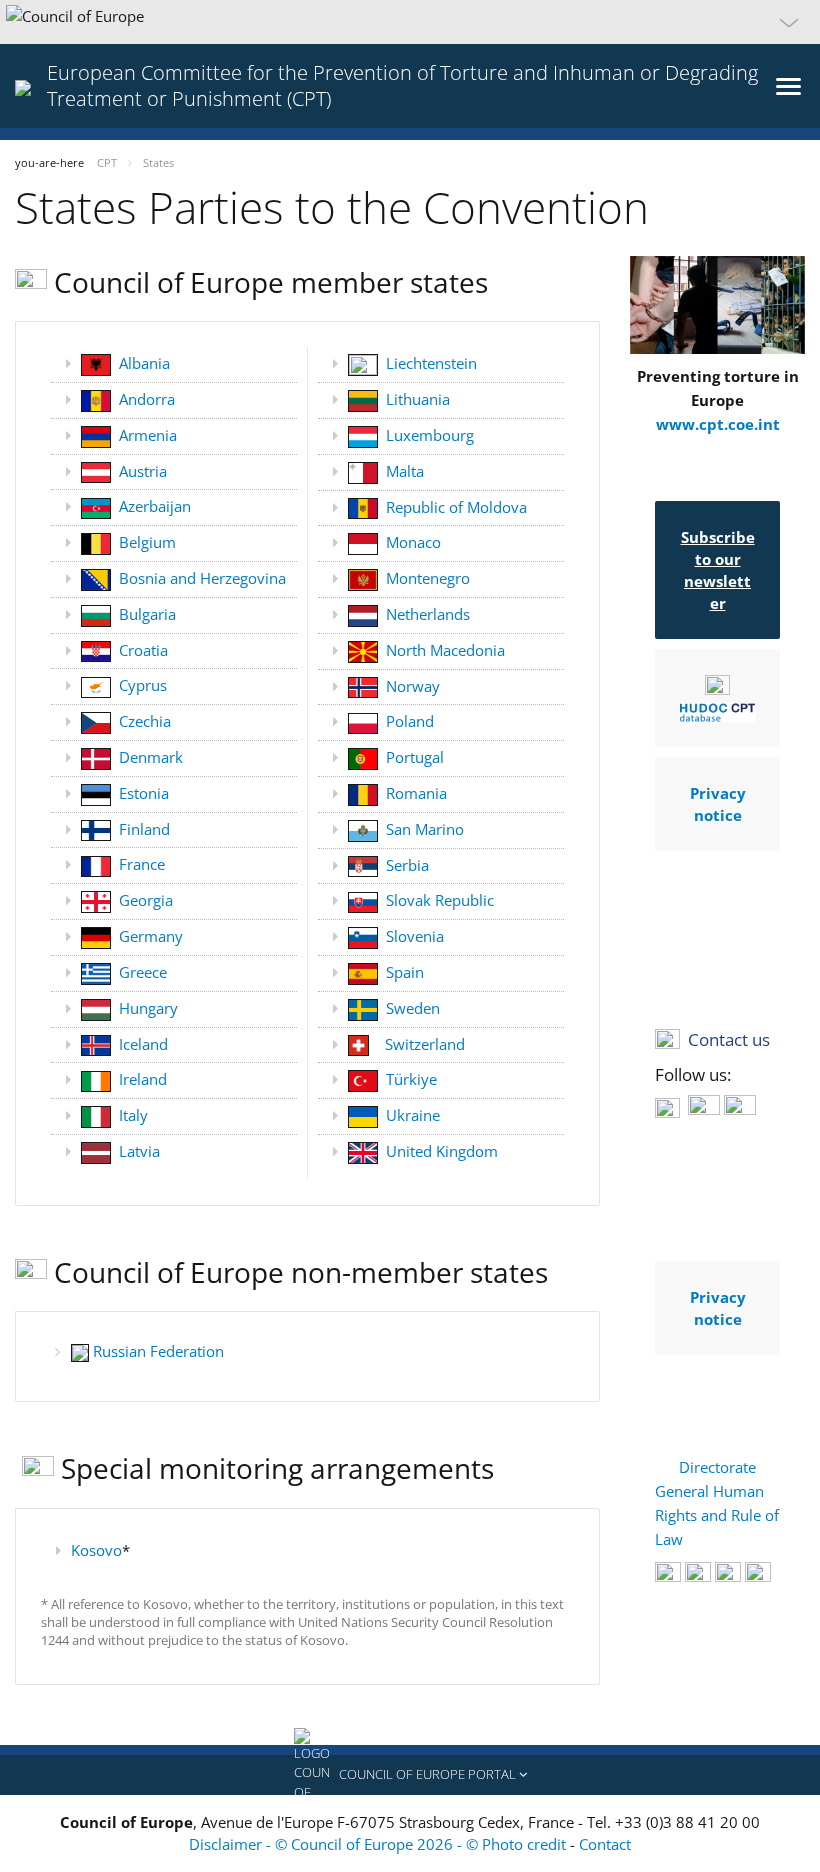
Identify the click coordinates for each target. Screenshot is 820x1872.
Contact (605, 1844)
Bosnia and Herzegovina (202, 578)
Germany (151, 936)
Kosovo (96, 1550)
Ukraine (413, 1115)
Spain (405, 972)
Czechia (145, 721)
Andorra (147, 399)
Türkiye (411, 1079)
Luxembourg (430, 435)
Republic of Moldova (456, 507)
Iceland (143, 1044)
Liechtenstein (431, 363)
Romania (416, 793)
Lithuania (418, 399)
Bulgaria (147, 614)
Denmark (151, 757)
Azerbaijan (155, 506)
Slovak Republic (440, 900)
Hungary (148, 1008)
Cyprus (143, 685)
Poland (410, 721)
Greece (143, 972)
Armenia (148, 435)
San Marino (425, 829)
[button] (410, 22)
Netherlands (428, 614)
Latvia (139, 1151)
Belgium (147, 542)
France (142, 864)
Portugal (415, 757)
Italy (133, 1115)
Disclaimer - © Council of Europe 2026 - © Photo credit (379, 1844)
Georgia (146, 900)
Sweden (413, 1008)
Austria (143, 471)
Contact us (729, 1039)
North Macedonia (445, 650)
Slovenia (415, 936)
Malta (405, 471)
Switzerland (425, 1044)
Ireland (143, 1079)
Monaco (413, 542)
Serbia (407, 865)
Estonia (144, 793)
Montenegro (428, 578)
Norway (413, 686)
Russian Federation (158, 1351)
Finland (144, 829)
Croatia (143, 650)
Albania (144, 363)
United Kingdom (442, 1151)
